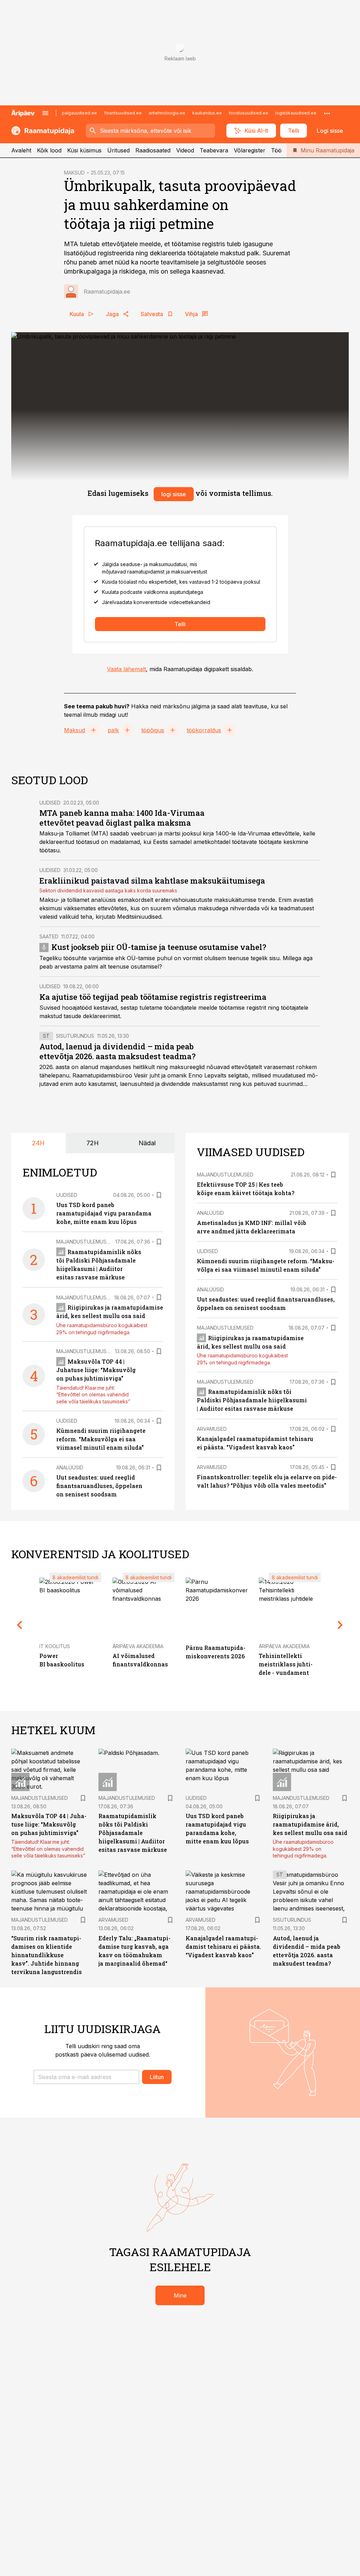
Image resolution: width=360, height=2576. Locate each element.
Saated (49, 936)
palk (113, 730)
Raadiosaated (153, 150)
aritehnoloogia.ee (167, 113)
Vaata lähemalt (126, 669)
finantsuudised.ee (123, 113)
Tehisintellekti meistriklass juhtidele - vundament (286, 1664)
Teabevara (214, 150)
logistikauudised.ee (296, 113)
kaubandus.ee (207, 113)
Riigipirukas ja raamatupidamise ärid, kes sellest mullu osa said (310, 1824)
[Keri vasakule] (20, 1625)
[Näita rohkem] (327, 113)
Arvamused (212, 1429)
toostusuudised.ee (249, 113)
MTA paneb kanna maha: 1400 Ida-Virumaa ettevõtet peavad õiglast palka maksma (122, 818)
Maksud (75, 730)
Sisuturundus (75, 1036)
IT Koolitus (55, 1646)
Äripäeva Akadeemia (138, 1646)
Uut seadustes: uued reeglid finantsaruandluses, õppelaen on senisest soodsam (99, 1486)
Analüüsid (70, 1467)
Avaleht (21, 150)
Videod (185, 150)
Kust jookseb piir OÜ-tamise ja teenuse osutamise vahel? (159, 947)
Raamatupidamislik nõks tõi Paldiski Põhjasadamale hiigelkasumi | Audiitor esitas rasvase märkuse (252, 1400)
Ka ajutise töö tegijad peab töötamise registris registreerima (153, 997)
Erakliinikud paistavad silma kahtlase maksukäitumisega (152, 881)
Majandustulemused (85, 1242)
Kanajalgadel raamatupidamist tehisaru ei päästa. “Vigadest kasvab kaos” (223, 1946)
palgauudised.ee (79, 113)
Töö (276, 150)
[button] (86, 2077)
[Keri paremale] (340, 1625)
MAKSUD (74, 173)
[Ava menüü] (45, 113)
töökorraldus (204, 730)
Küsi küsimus (84, 150)
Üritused (118, 150)
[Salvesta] (159, 1195)
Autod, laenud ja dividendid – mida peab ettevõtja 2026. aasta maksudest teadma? (117, 1051)
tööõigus (153, 730)
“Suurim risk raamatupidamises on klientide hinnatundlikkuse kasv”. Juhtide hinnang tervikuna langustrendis (47, 1955)
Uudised (50, 803)
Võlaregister (250, 150)
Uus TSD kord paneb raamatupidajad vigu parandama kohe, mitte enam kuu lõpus (104, 1213)
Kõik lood (49, 150)
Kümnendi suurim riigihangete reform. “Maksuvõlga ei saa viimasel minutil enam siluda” (101, 1439)
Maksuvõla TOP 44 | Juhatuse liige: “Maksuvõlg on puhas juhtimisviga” (96, 1370)
